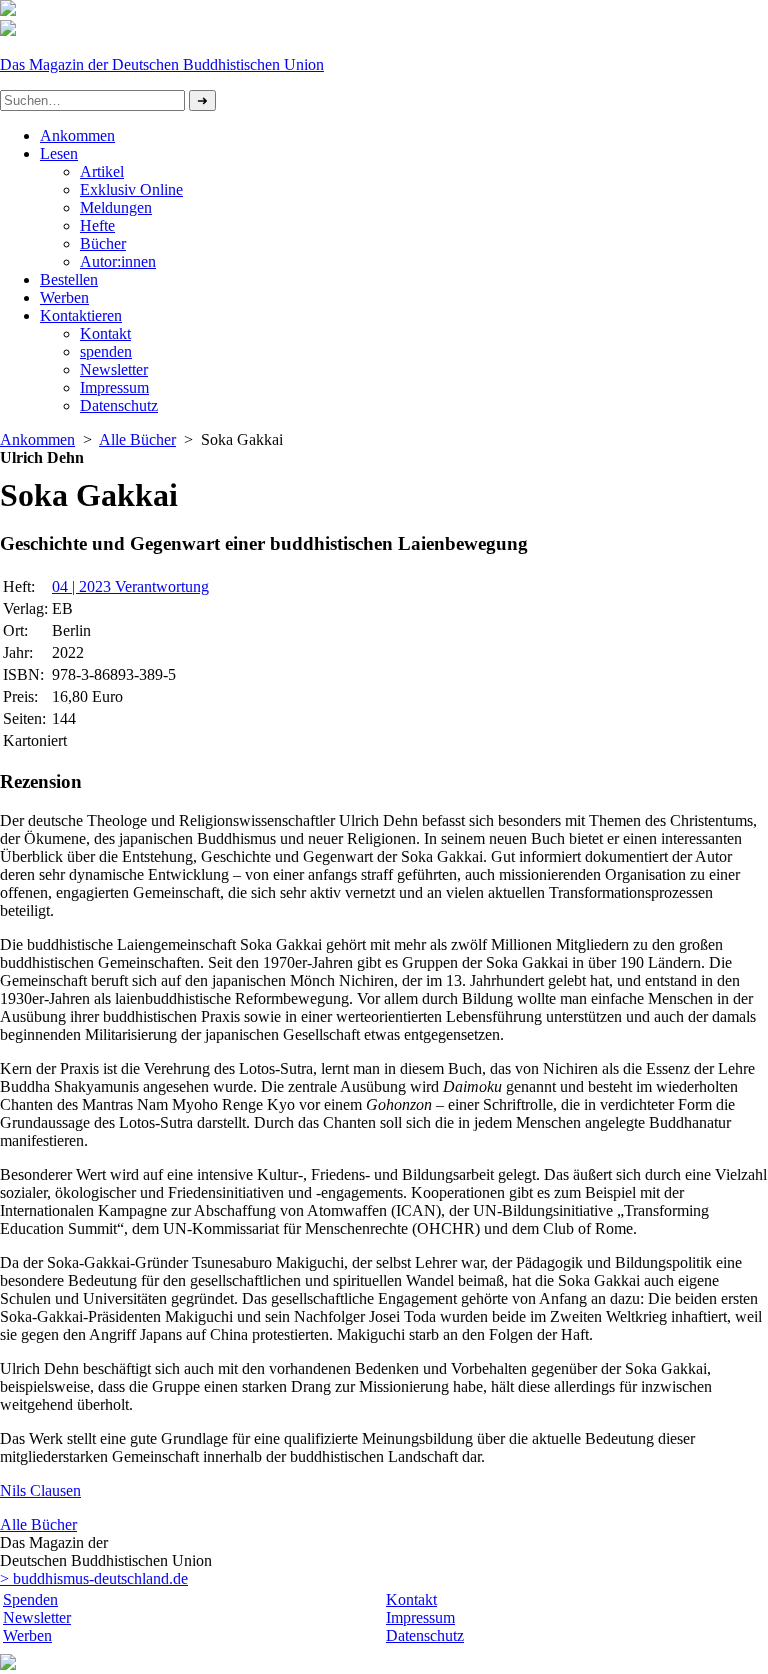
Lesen (59, 153)
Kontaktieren (81, 315)
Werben (64, 297)
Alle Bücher (137, 439)
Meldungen (116, 207)
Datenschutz (425, 1635)
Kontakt (105, 333)
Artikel (102, 171)
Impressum (114, 387)
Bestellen (69, 279)
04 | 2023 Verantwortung (130, 586)
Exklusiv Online (131, 189)
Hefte (97, 225)
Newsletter (114, 369)
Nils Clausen (40, 1490)
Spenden (30, 1599)
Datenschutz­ (119, 405)
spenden (106, 351)
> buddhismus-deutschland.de (94, 1578)
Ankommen (77, 135)
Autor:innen (118, 261)
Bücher (103, 243)
